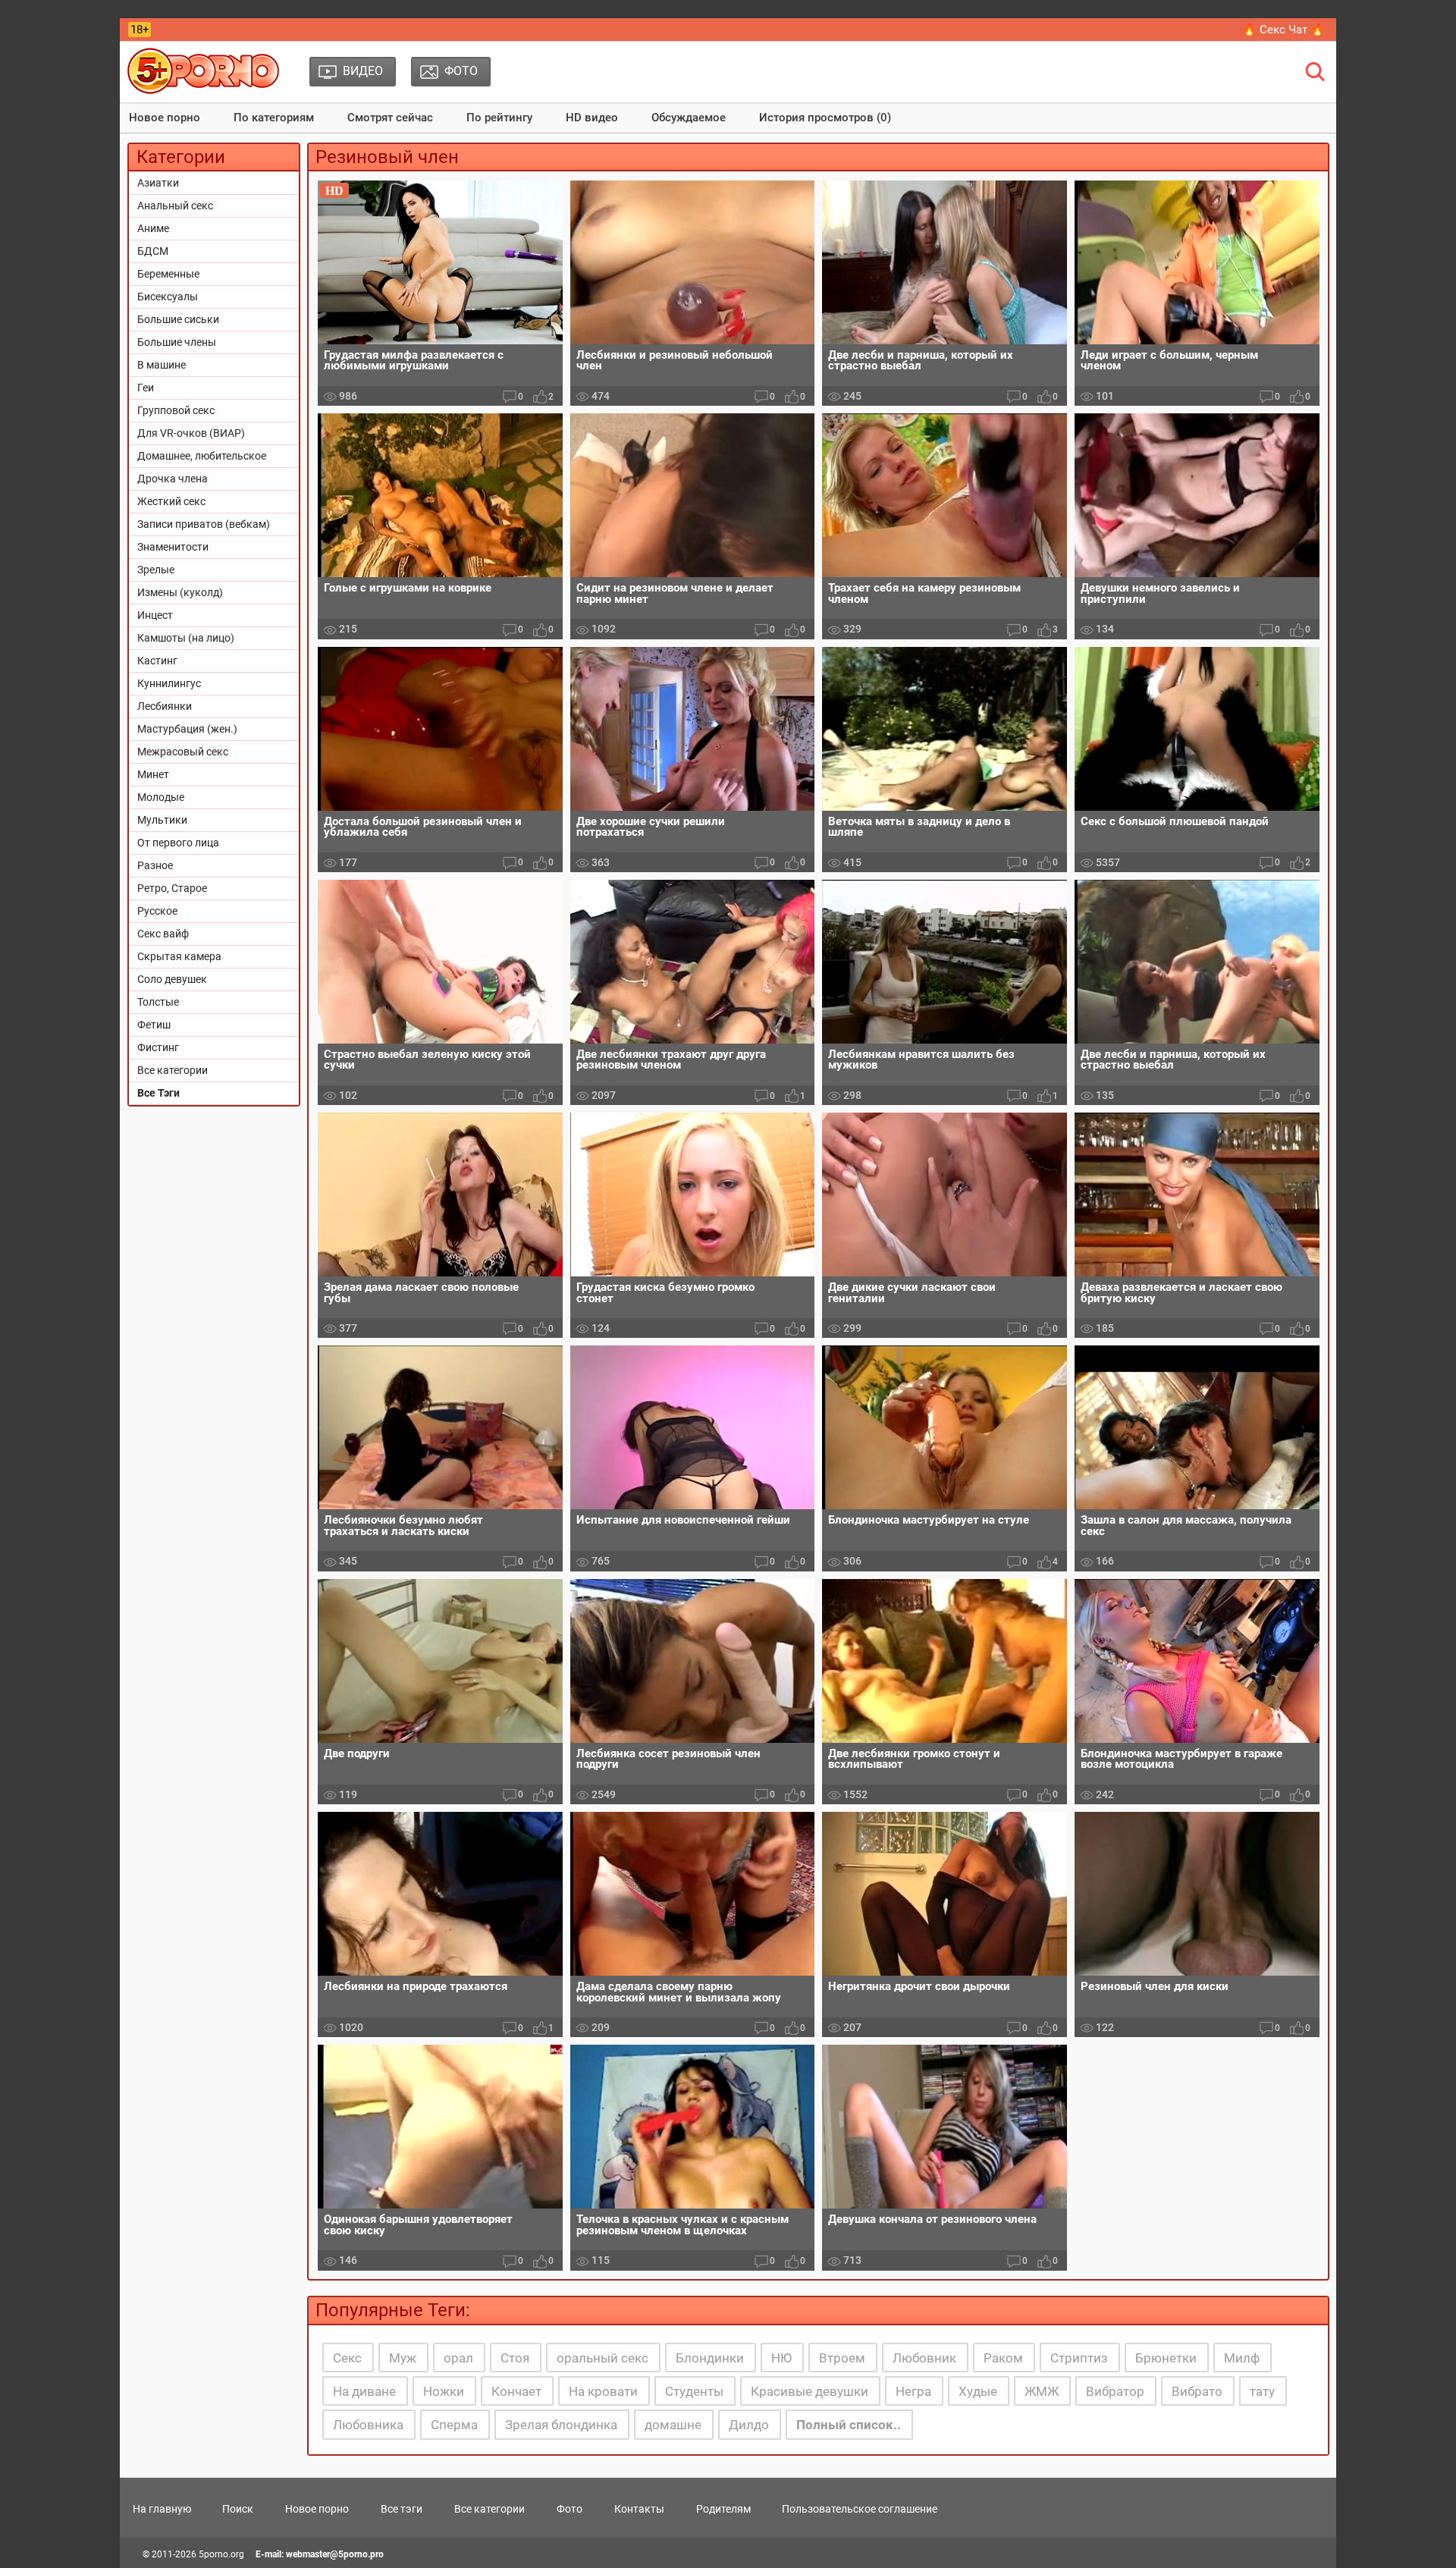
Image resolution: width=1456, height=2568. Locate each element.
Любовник (924, 2358)
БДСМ (153, 251)
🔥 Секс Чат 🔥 (1283, 30)
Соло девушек (172, 979)
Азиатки (158, 183)
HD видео (592, 118)
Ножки (444, 2391)
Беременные (168, 274)
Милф (1242, 2358)
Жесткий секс (171, 501)
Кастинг (157, 661)
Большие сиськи (178, 319)
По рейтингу (499, 118)
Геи (146, 388)
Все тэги (402, 2509)
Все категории (173, 1070)
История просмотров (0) (825, 118)
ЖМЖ (1042, 2391)
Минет (153, 774)
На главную (162, 2509)
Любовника (368, 2425)
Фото (570, 2509)
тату (1262, 2391)
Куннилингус (169, 683)
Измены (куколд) (180, 592)
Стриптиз (1079, 2358)
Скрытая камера (179, 956)
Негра (913, 2391)
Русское (157, 911)
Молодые (161, 797)
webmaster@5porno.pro (335, 2554)
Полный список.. (849, 2425)
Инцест (155, 615)
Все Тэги (158, 1093)
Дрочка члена (173, 479)
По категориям (274, 118)
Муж (403, 2358)
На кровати (603, 2391)
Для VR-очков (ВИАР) (191, 433)
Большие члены (177, 342)
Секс (347, 2358)
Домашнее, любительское (202, 456)
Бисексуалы (168, 297)
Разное (155, 865)
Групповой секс (176, 410)
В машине (162, 365)
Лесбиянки (165, 706)
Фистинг (158, 1047)
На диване (364, 2391)
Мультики (162, 820)
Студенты (694, 2391)
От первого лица (178, 843)
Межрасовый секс (183, 752)
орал (458, 2358)
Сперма (454, 2425)
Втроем (842, 2358)
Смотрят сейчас (390, 118)
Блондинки (710, 2358)
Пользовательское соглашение (860, 2509)
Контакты (639, 2509)
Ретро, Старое (172, 888)
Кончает (516, 2391)
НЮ (781, 2358)
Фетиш (154, 1025)
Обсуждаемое (689, 118)
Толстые (158, 1002)
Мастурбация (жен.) (187, 729)
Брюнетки (1166, 2358)
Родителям (723, 2509)
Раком (1003, 2358)
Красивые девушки (810, 2391)
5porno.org (221, 2554)
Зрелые (156, 570)
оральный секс (602, 2358)
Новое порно (165, 118)
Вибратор (1115, 2391)
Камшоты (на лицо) (186, 638)
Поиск (238, 2509)
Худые (978, 2391)
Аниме (153, 228)
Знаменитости (173, 547)
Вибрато (1197, 2391)
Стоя (515, 2358)
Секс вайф (163, 934)
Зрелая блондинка (561, 2425)
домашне (673, 2425)
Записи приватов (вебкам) (204, 524)
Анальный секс (175, 206)
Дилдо (749, 2425)
